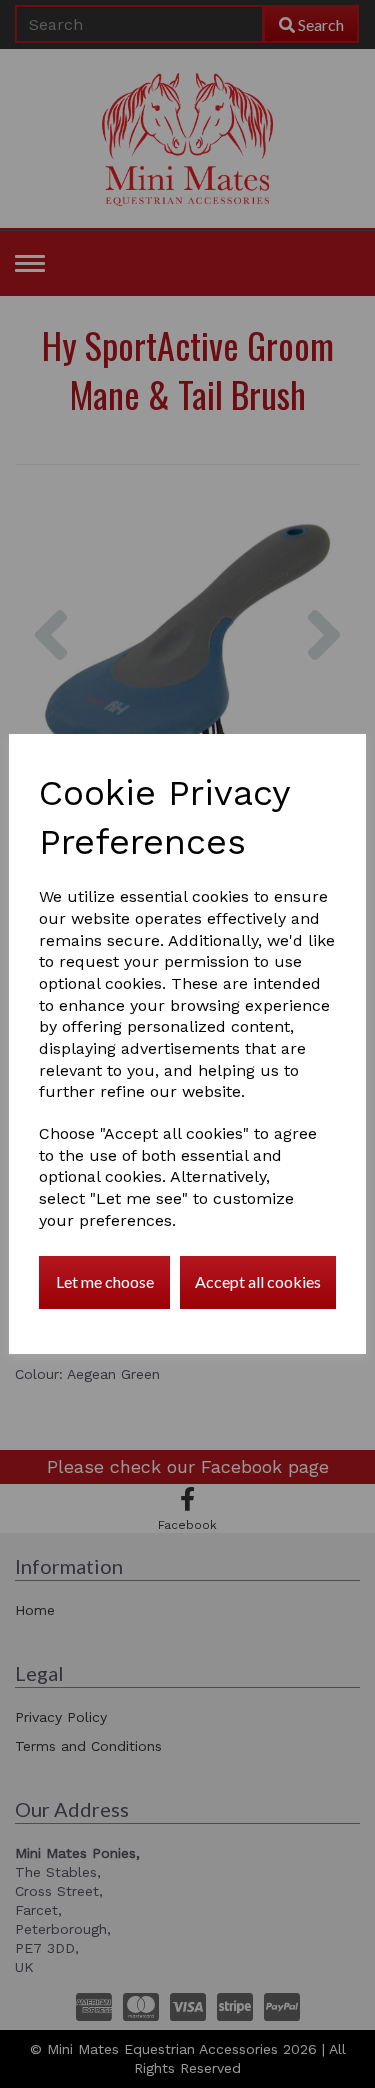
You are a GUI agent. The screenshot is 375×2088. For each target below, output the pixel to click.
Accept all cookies (258, 1281)
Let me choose (105, 1281)
